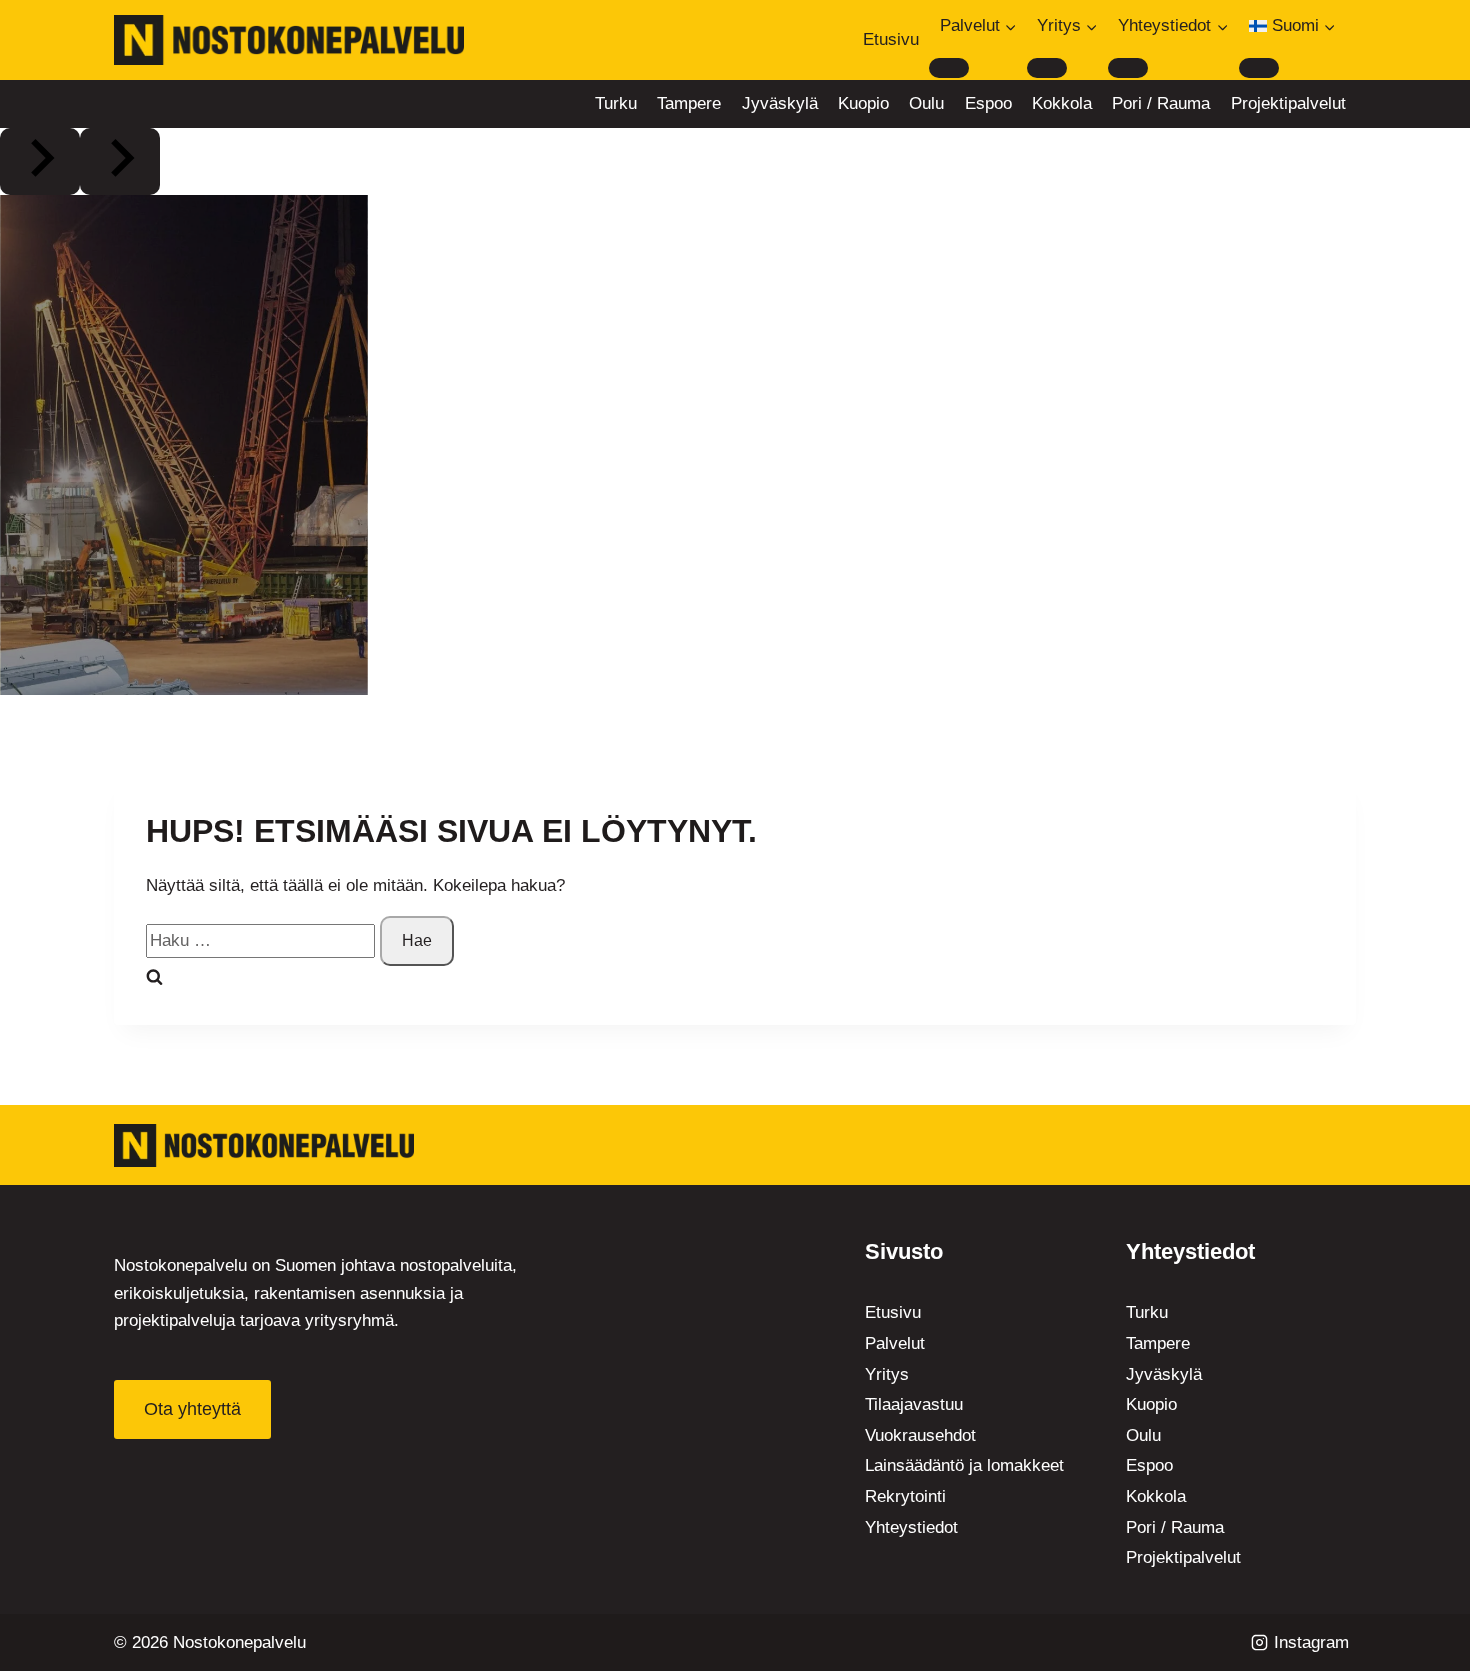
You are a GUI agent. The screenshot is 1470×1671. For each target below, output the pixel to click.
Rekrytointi (905, 1496)
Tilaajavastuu (914, 1404)
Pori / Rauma (1161, 103)
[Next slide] (120, 162)
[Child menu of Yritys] (1047, 68)
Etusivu (891, 39)
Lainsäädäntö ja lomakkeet (964, 1465)
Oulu (926, 103)
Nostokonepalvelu (239, 1642)
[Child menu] (1259, 68)
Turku (616, 103)
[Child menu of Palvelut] (949, 68)
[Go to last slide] (40, 162)
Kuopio (863, 103)
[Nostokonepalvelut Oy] (264, 1145)
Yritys (887, 1374)
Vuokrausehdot (920, 1435)
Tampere (689, 103)
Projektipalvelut (1288, 103)
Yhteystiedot (911, 1527)
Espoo (988, 103)
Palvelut (895, 1343)
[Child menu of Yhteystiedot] (1128, 68)
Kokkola (1062, 103)
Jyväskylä (780, 103)
